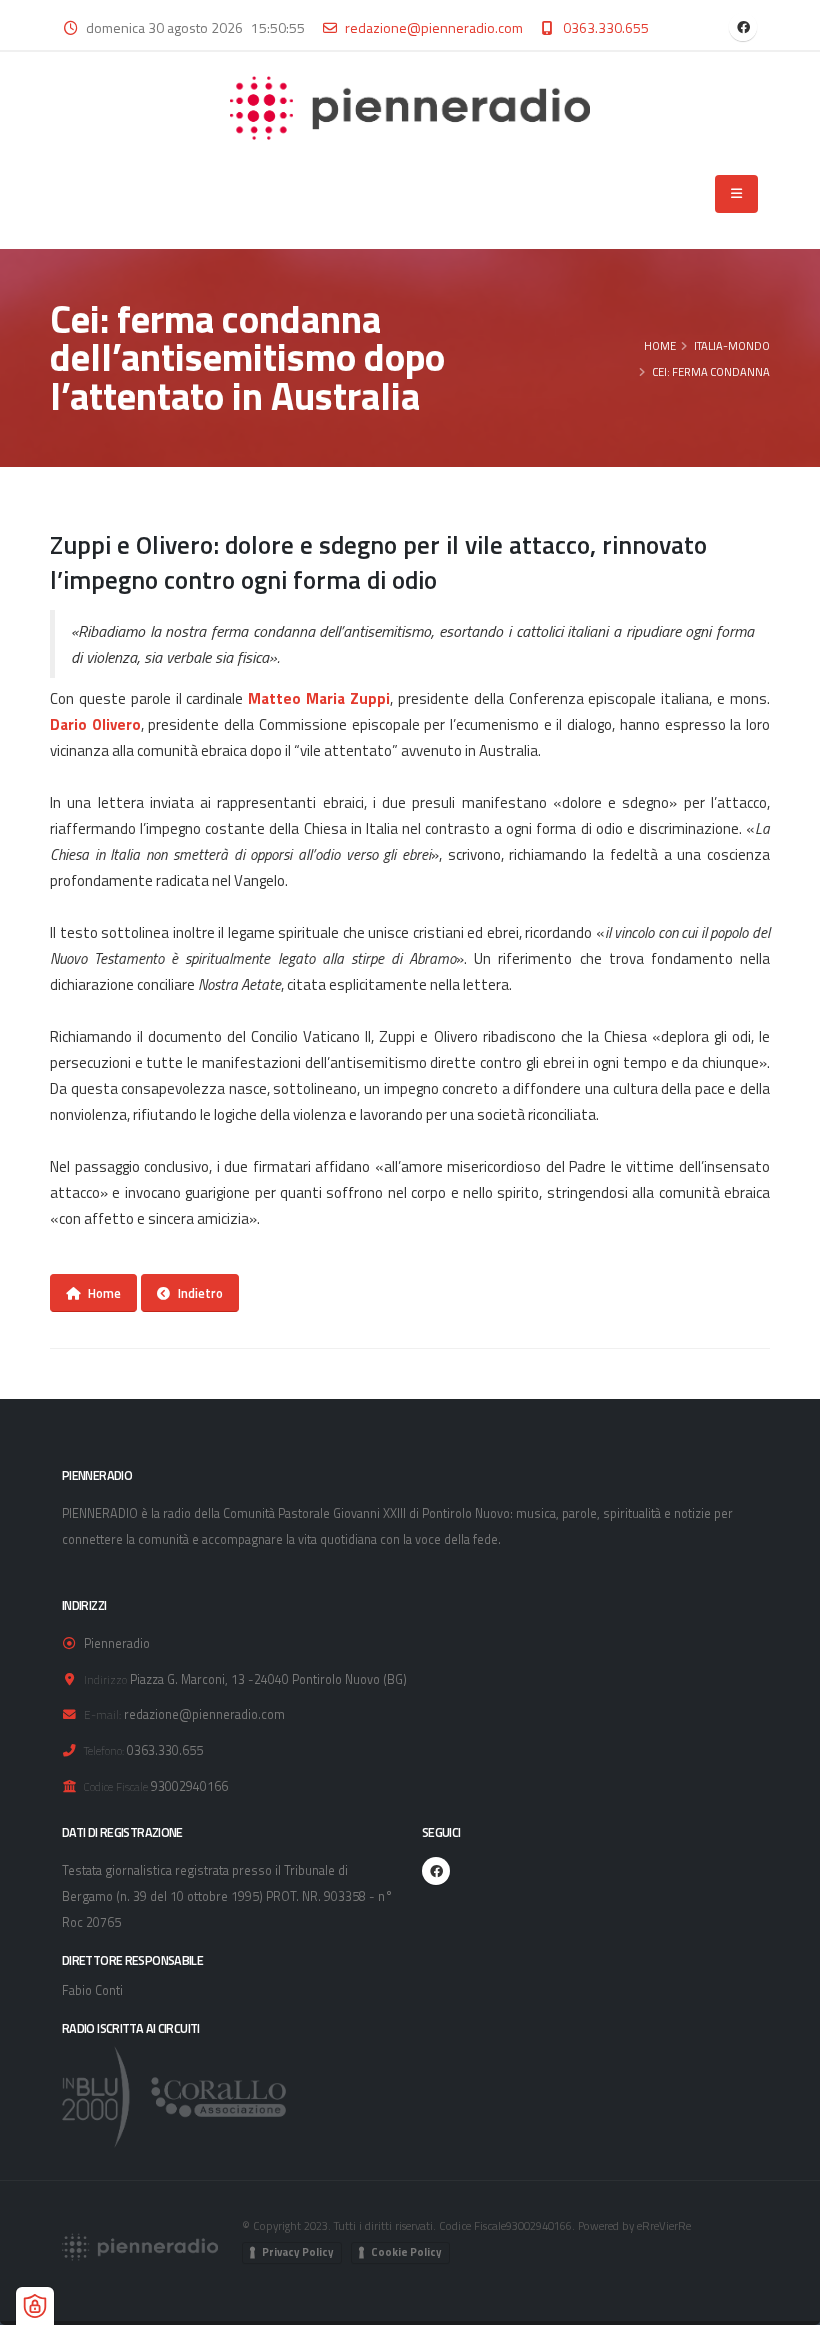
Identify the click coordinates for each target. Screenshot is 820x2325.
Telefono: (104, 1750)
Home (660, 345)
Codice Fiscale (116, 1786)
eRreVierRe (664, 2225)
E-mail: (102, 1714)
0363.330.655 (606, 27)
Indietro (200, 1293)
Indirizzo (105, 1679)
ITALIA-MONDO (732, 345)
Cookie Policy (406, 2252)
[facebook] (743, 27)
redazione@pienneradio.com (434, 27)
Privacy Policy (298, 2252)
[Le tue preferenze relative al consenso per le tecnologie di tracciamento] (35, 2306)
